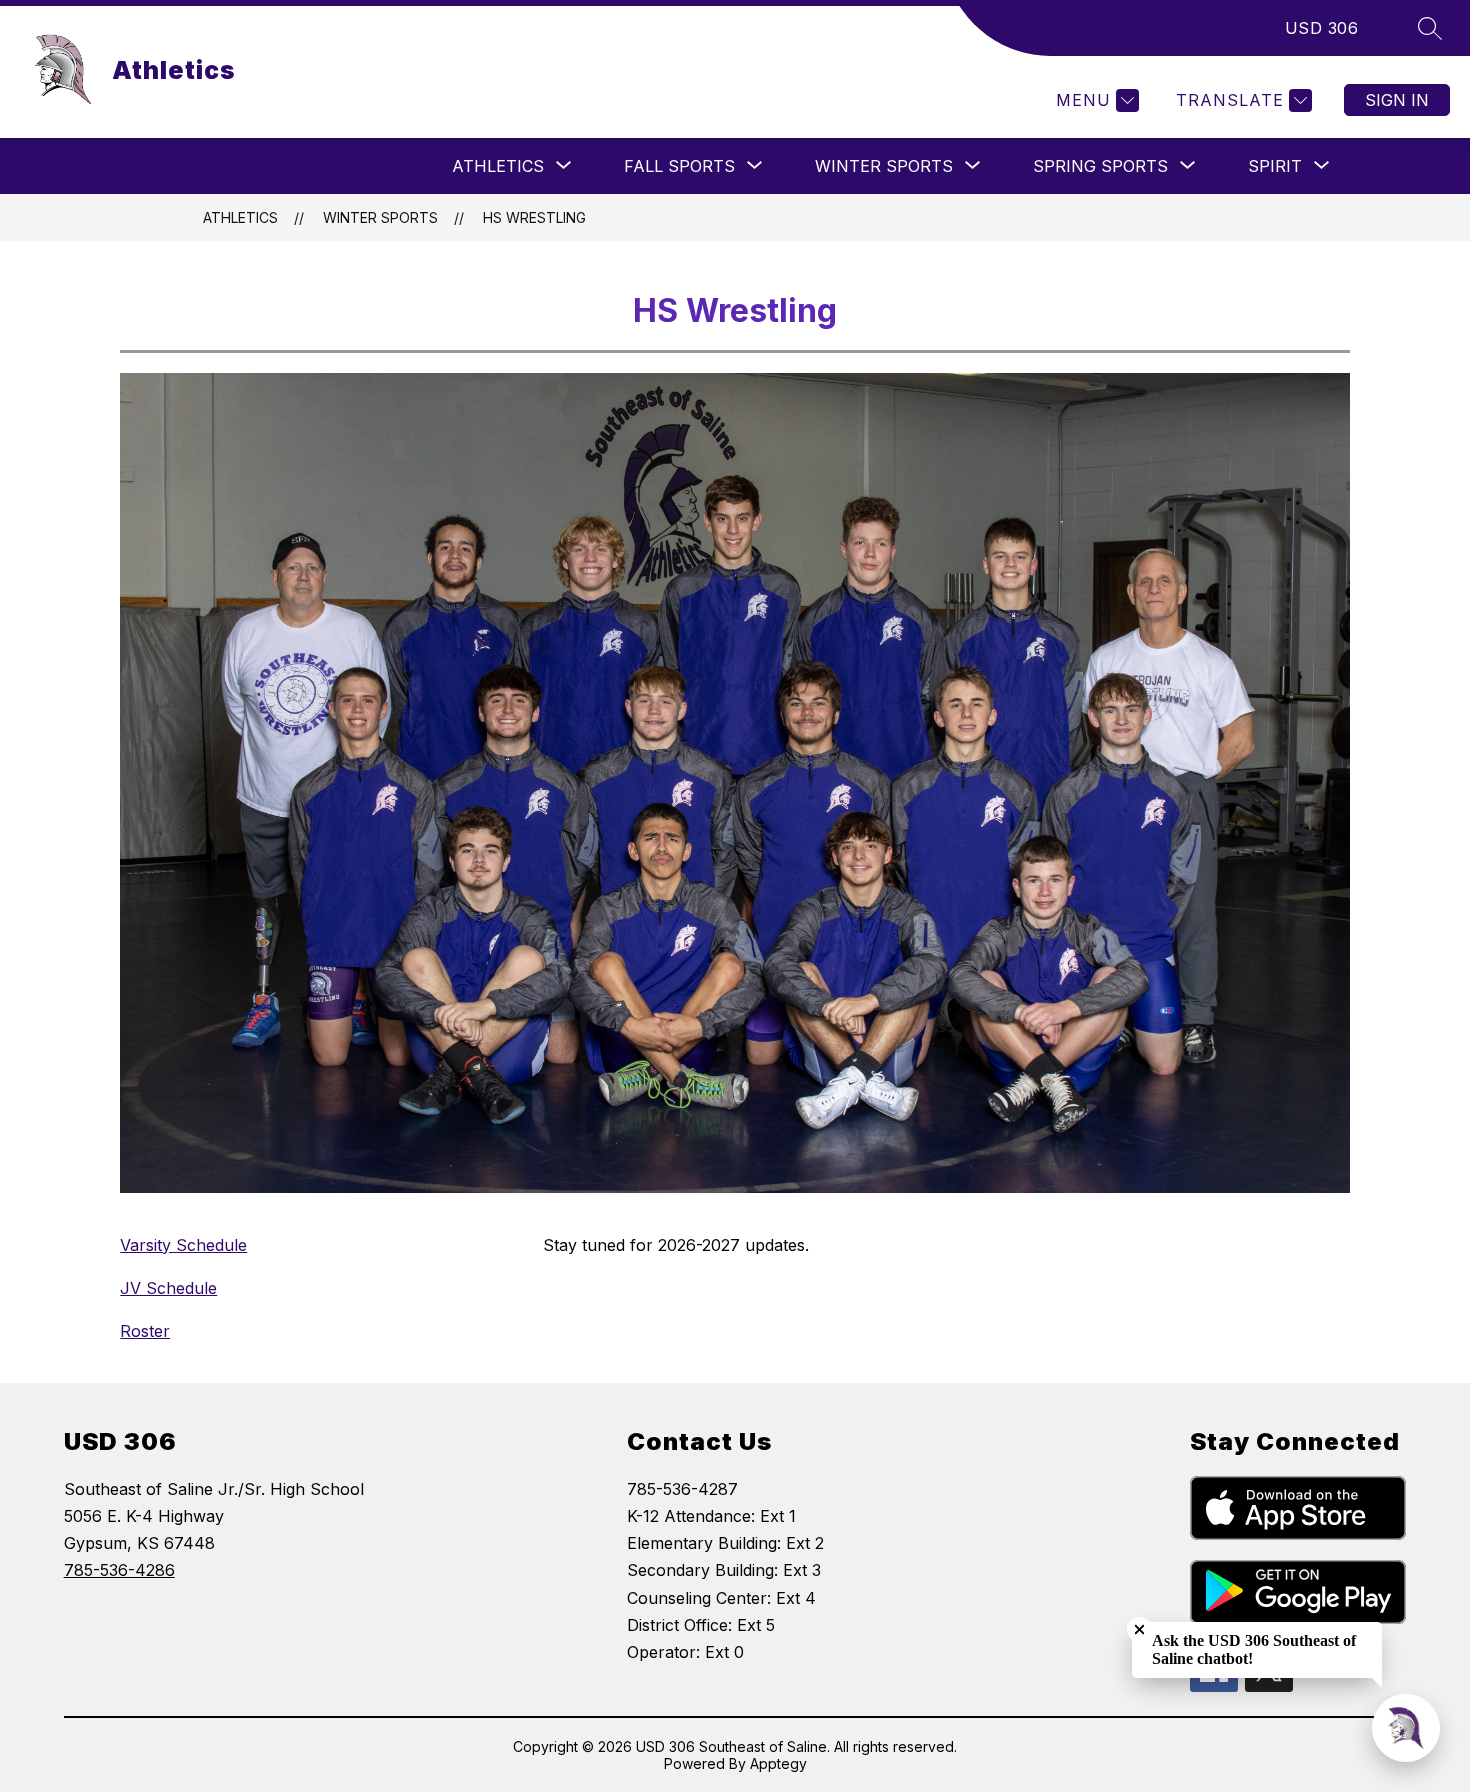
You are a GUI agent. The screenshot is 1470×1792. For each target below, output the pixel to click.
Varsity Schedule (183, 1245)
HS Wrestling (534, 217)
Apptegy (778, 1763)
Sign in (1397, 100)
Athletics (240, 217)
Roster (145, 1331)
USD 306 (1322, 28)
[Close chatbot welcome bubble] (1139, 1629)
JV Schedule (168, 1288)
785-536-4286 (119, 1570)
